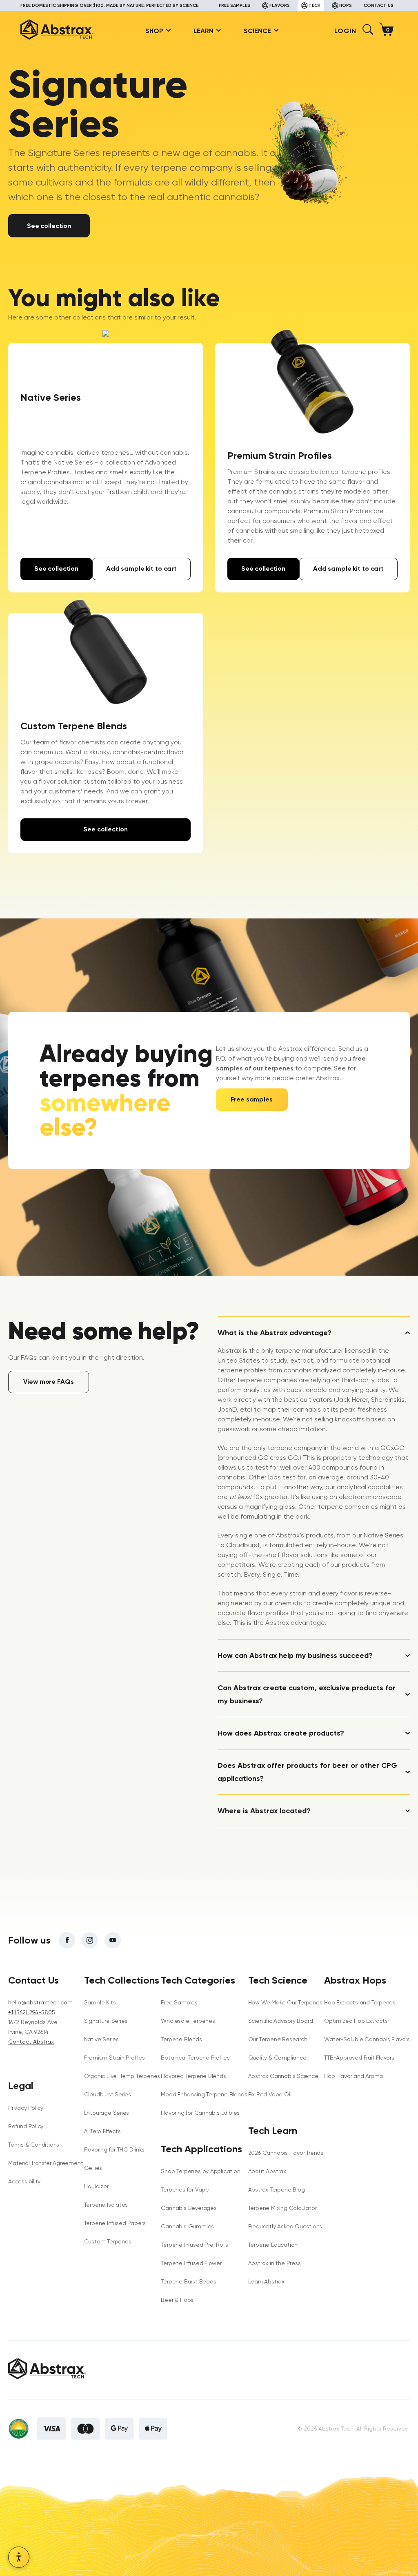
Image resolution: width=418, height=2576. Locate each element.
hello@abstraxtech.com (40, 2002)
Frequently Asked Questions (285, 2226)
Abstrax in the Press (275, 2263)
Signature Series (106, 2021)
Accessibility (24, 2181)
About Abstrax (267, 2171)
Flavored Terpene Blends (193, 2076)
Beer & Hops (177, 2300)
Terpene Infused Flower (191, 2263)
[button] (368, 32)
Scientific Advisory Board (281, 2021)
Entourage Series (107, 2113)
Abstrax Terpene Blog (277, 2189)
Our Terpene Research (278, 2039)
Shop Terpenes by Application (200, 2171)
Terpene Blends (181, 2039)
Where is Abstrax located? (264, 1811)
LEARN (203, 31)
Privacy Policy (26, 2108)
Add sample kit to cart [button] (141, 569)
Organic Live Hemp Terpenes (122, 2076)
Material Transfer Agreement (46, 2163)
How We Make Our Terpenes (285, 2002)
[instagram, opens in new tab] (90, 1940)
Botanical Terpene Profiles (195, 2058)
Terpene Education (273, 2245)
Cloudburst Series (108, 2094)
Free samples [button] (251, 1099)
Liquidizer (96, 2186)
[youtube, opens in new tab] (113, 1940)
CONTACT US (379, 6)
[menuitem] (155, 31)
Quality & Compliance (277, 2058)
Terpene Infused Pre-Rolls (195, 2245)
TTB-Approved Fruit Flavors (359, 2058)
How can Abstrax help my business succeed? (295, 1656)
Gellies (93, 2168)
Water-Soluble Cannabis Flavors (367, 2039)
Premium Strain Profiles (115, 2058)
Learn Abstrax (266, 2281)
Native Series (101, 2039)
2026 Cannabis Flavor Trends (286, 2153)
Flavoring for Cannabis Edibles (200, 2113)
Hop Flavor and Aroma (354, 2076)
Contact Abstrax (31, 2042)
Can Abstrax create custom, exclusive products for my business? (307, 1694)
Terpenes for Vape (185, 2189)
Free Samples (179, 2002)
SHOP (154, 31)
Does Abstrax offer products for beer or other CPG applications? (307, 1772)
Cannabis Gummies (187, 2226)
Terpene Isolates (106, 2205)
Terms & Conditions (34, 2145)
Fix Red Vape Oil (270, 2094)
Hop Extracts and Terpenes (360, 2002)
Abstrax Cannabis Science (283, 2076)
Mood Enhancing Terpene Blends (204, 2094)
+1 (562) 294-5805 (32, 2012)
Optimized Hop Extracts (356, 2021)
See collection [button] (49, 226)
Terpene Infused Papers (115, 2223)
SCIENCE (257, 31)
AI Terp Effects (102, 2131)
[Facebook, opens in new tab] (67, 1940)
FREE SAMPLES (235, 6)
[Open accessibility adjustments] (19, 2557)
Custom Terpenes (108, 2241)
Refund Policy (26, 2126)
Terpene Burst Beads (188, 2281)
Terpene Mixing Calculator (282, 2208)
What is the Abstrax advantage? (275, 1333)
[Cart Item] (388, 31)
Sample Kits (100, 2002)
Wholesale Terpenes (188, 2021)
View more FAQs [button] (48, 1382)
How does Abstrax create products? (281, 1733)
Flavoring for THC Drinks (114, 2149)
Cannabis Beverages (189, 2208)
